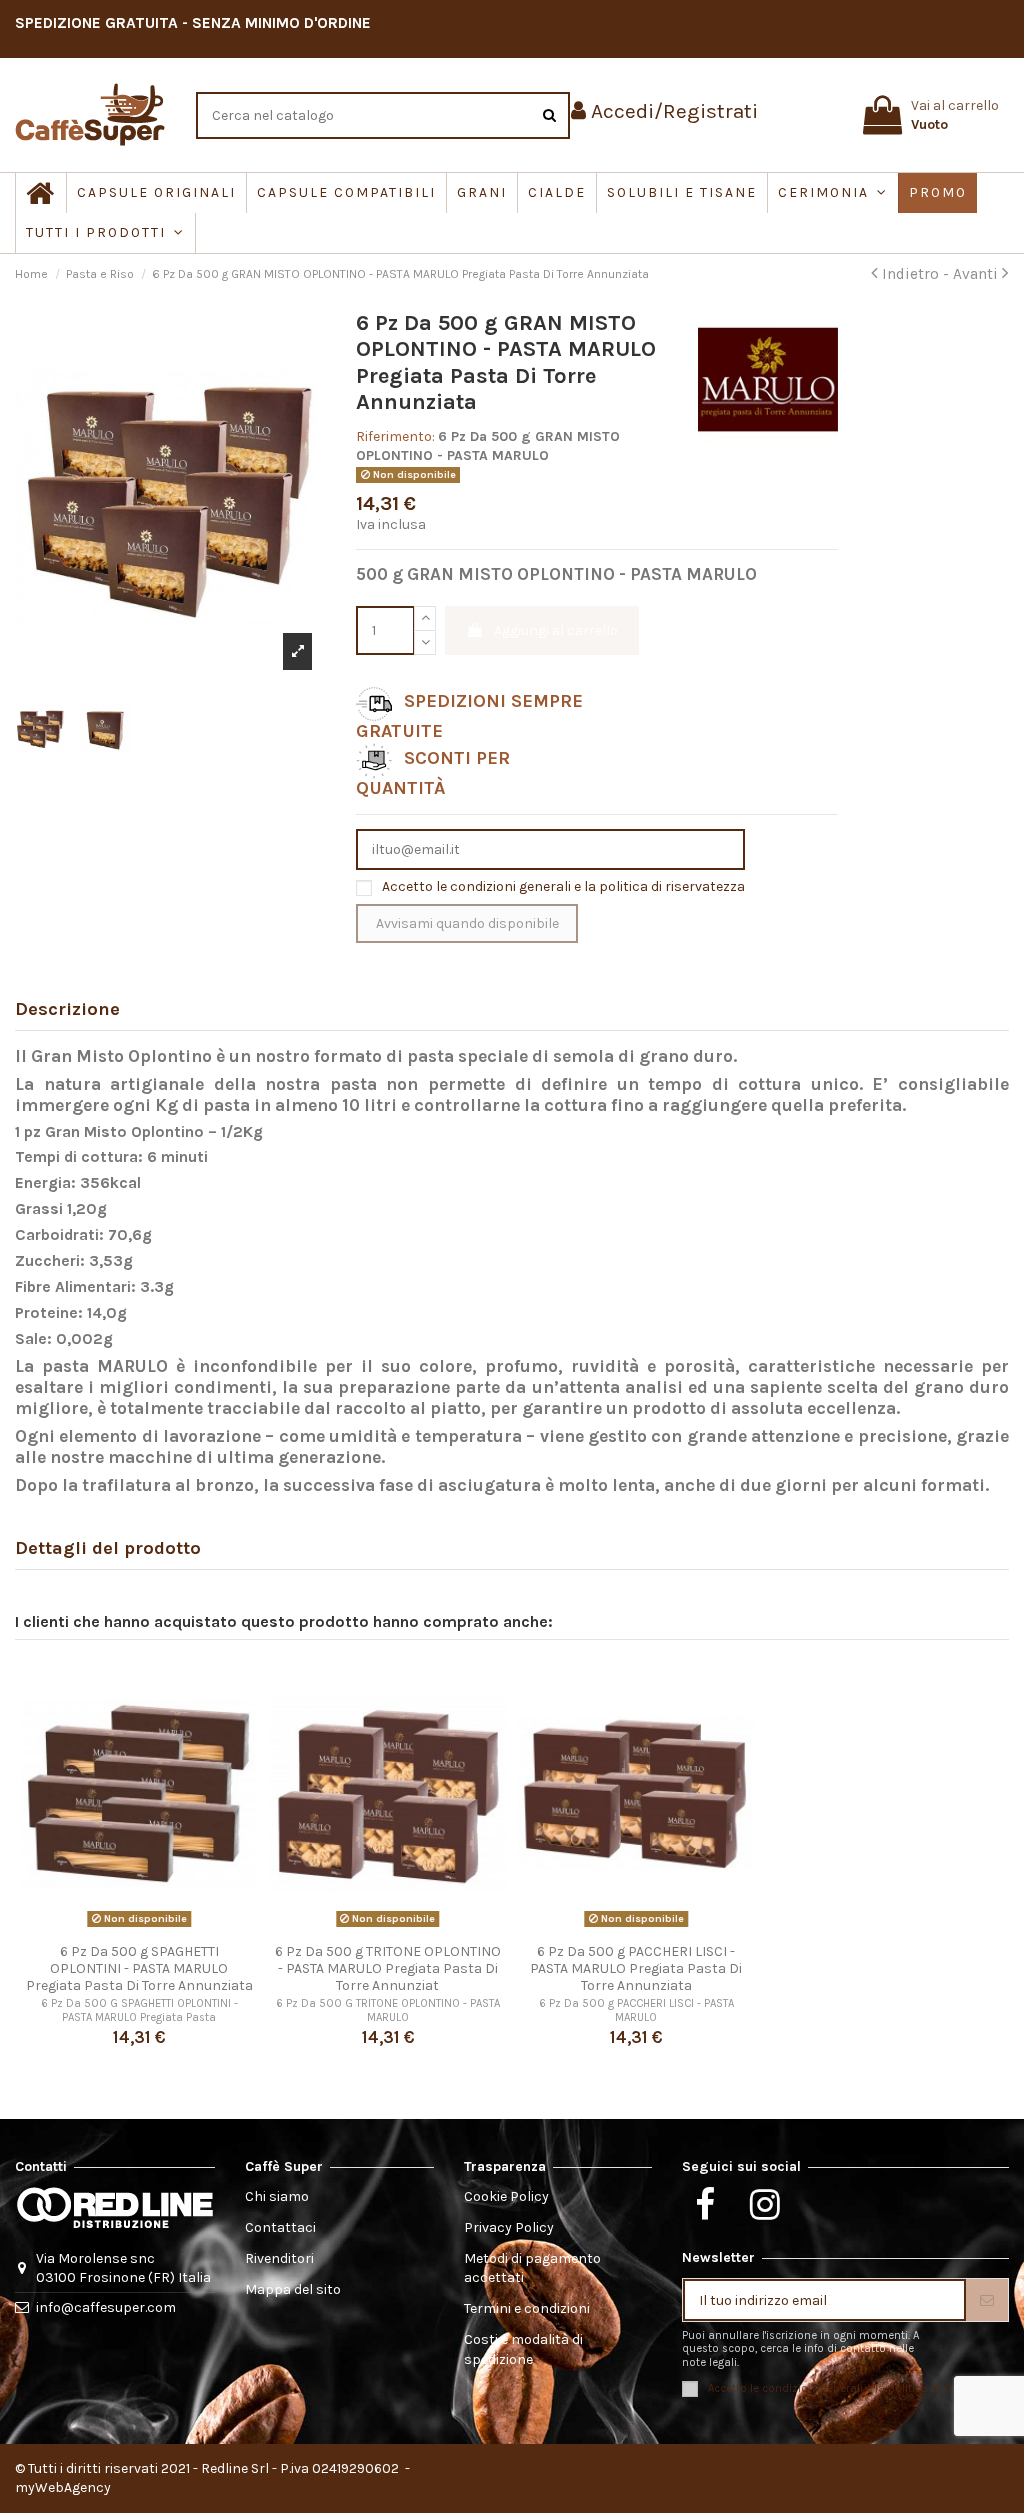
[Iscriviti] (987, 2300)
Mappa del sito (293, 2289)
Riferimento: (395, 436)
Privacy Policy (509, 2227)
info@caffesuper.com (106, 2307)
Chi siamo (277, 2196)
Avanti (977, 274)
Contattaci (280, 2227)
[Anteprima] (139, 1927)
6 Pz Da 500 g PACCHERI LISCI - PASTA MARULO (636, 2010)
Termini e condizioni (527, 2308)
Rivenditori (279, 2258)
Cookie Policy (506, 2196)
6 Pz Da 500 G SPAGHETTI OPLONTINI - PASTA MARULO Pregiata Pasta (139, 2010)
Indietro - (915, 274)
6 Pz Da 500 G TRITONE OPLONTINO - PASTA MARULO (388, 2010)
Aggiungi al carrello (556, 630)
